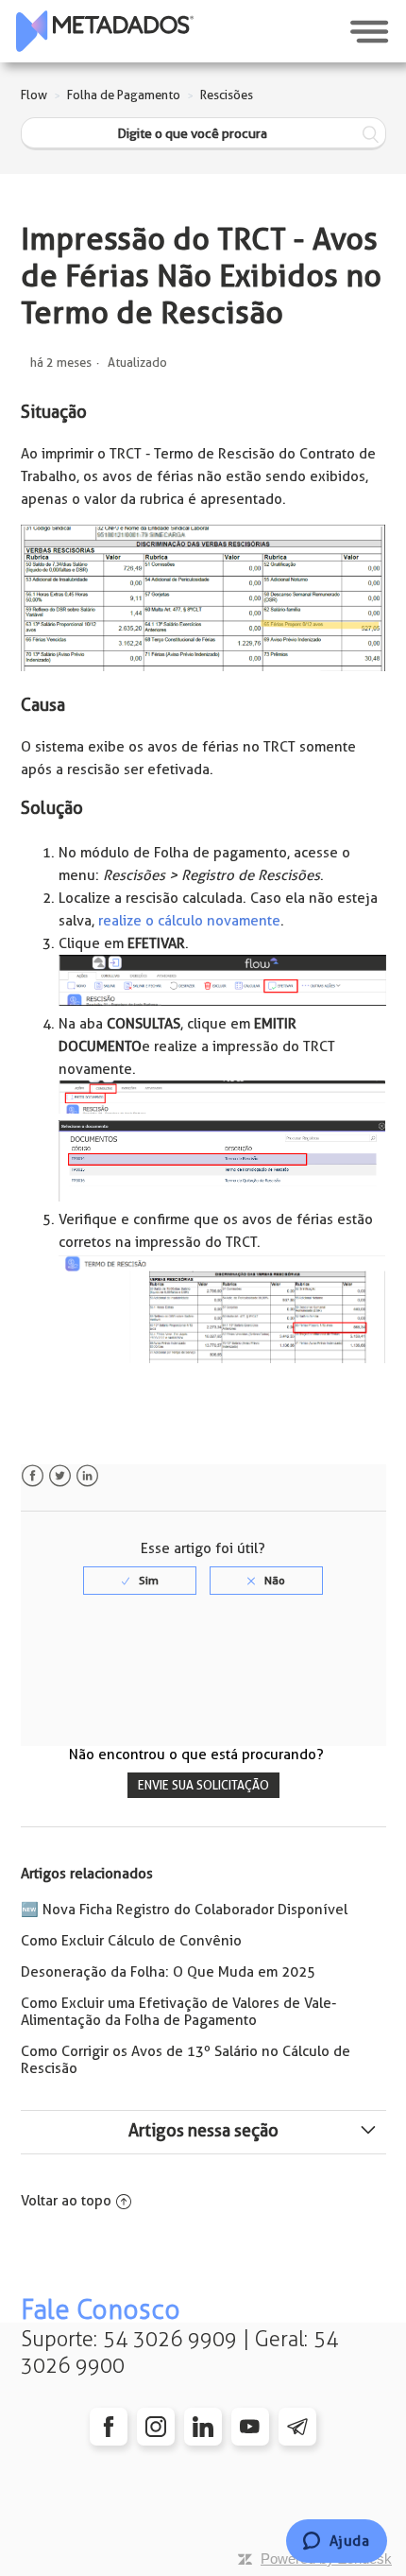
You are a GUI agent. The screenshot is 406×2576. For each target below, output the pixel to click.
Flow (34, 95)
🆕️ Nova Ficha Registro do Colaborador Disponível (184, 1910)
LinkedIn (87, 1476)
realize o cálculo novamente (189, 921)
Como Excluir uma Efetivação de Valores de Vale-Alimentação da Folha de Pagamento (178, 2012)
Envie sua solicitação (203, 1785)
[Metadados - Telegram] (297, 2427)
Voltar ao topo (66, 2201)
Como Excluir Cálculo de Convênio (131, 1941)
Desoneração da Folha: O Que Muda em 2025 (168, 1972)
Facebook (33, 1476)
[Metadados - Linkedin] (203, 2427)
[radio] (140, 1581)
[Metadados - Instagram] (156, 2427)
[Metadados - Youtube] (250, 2427)
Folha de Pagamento (124, 95)
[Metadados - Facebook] (109, 2427)
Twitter (60, 1476)
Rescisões (227, 95)
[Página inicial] (105, 31)
